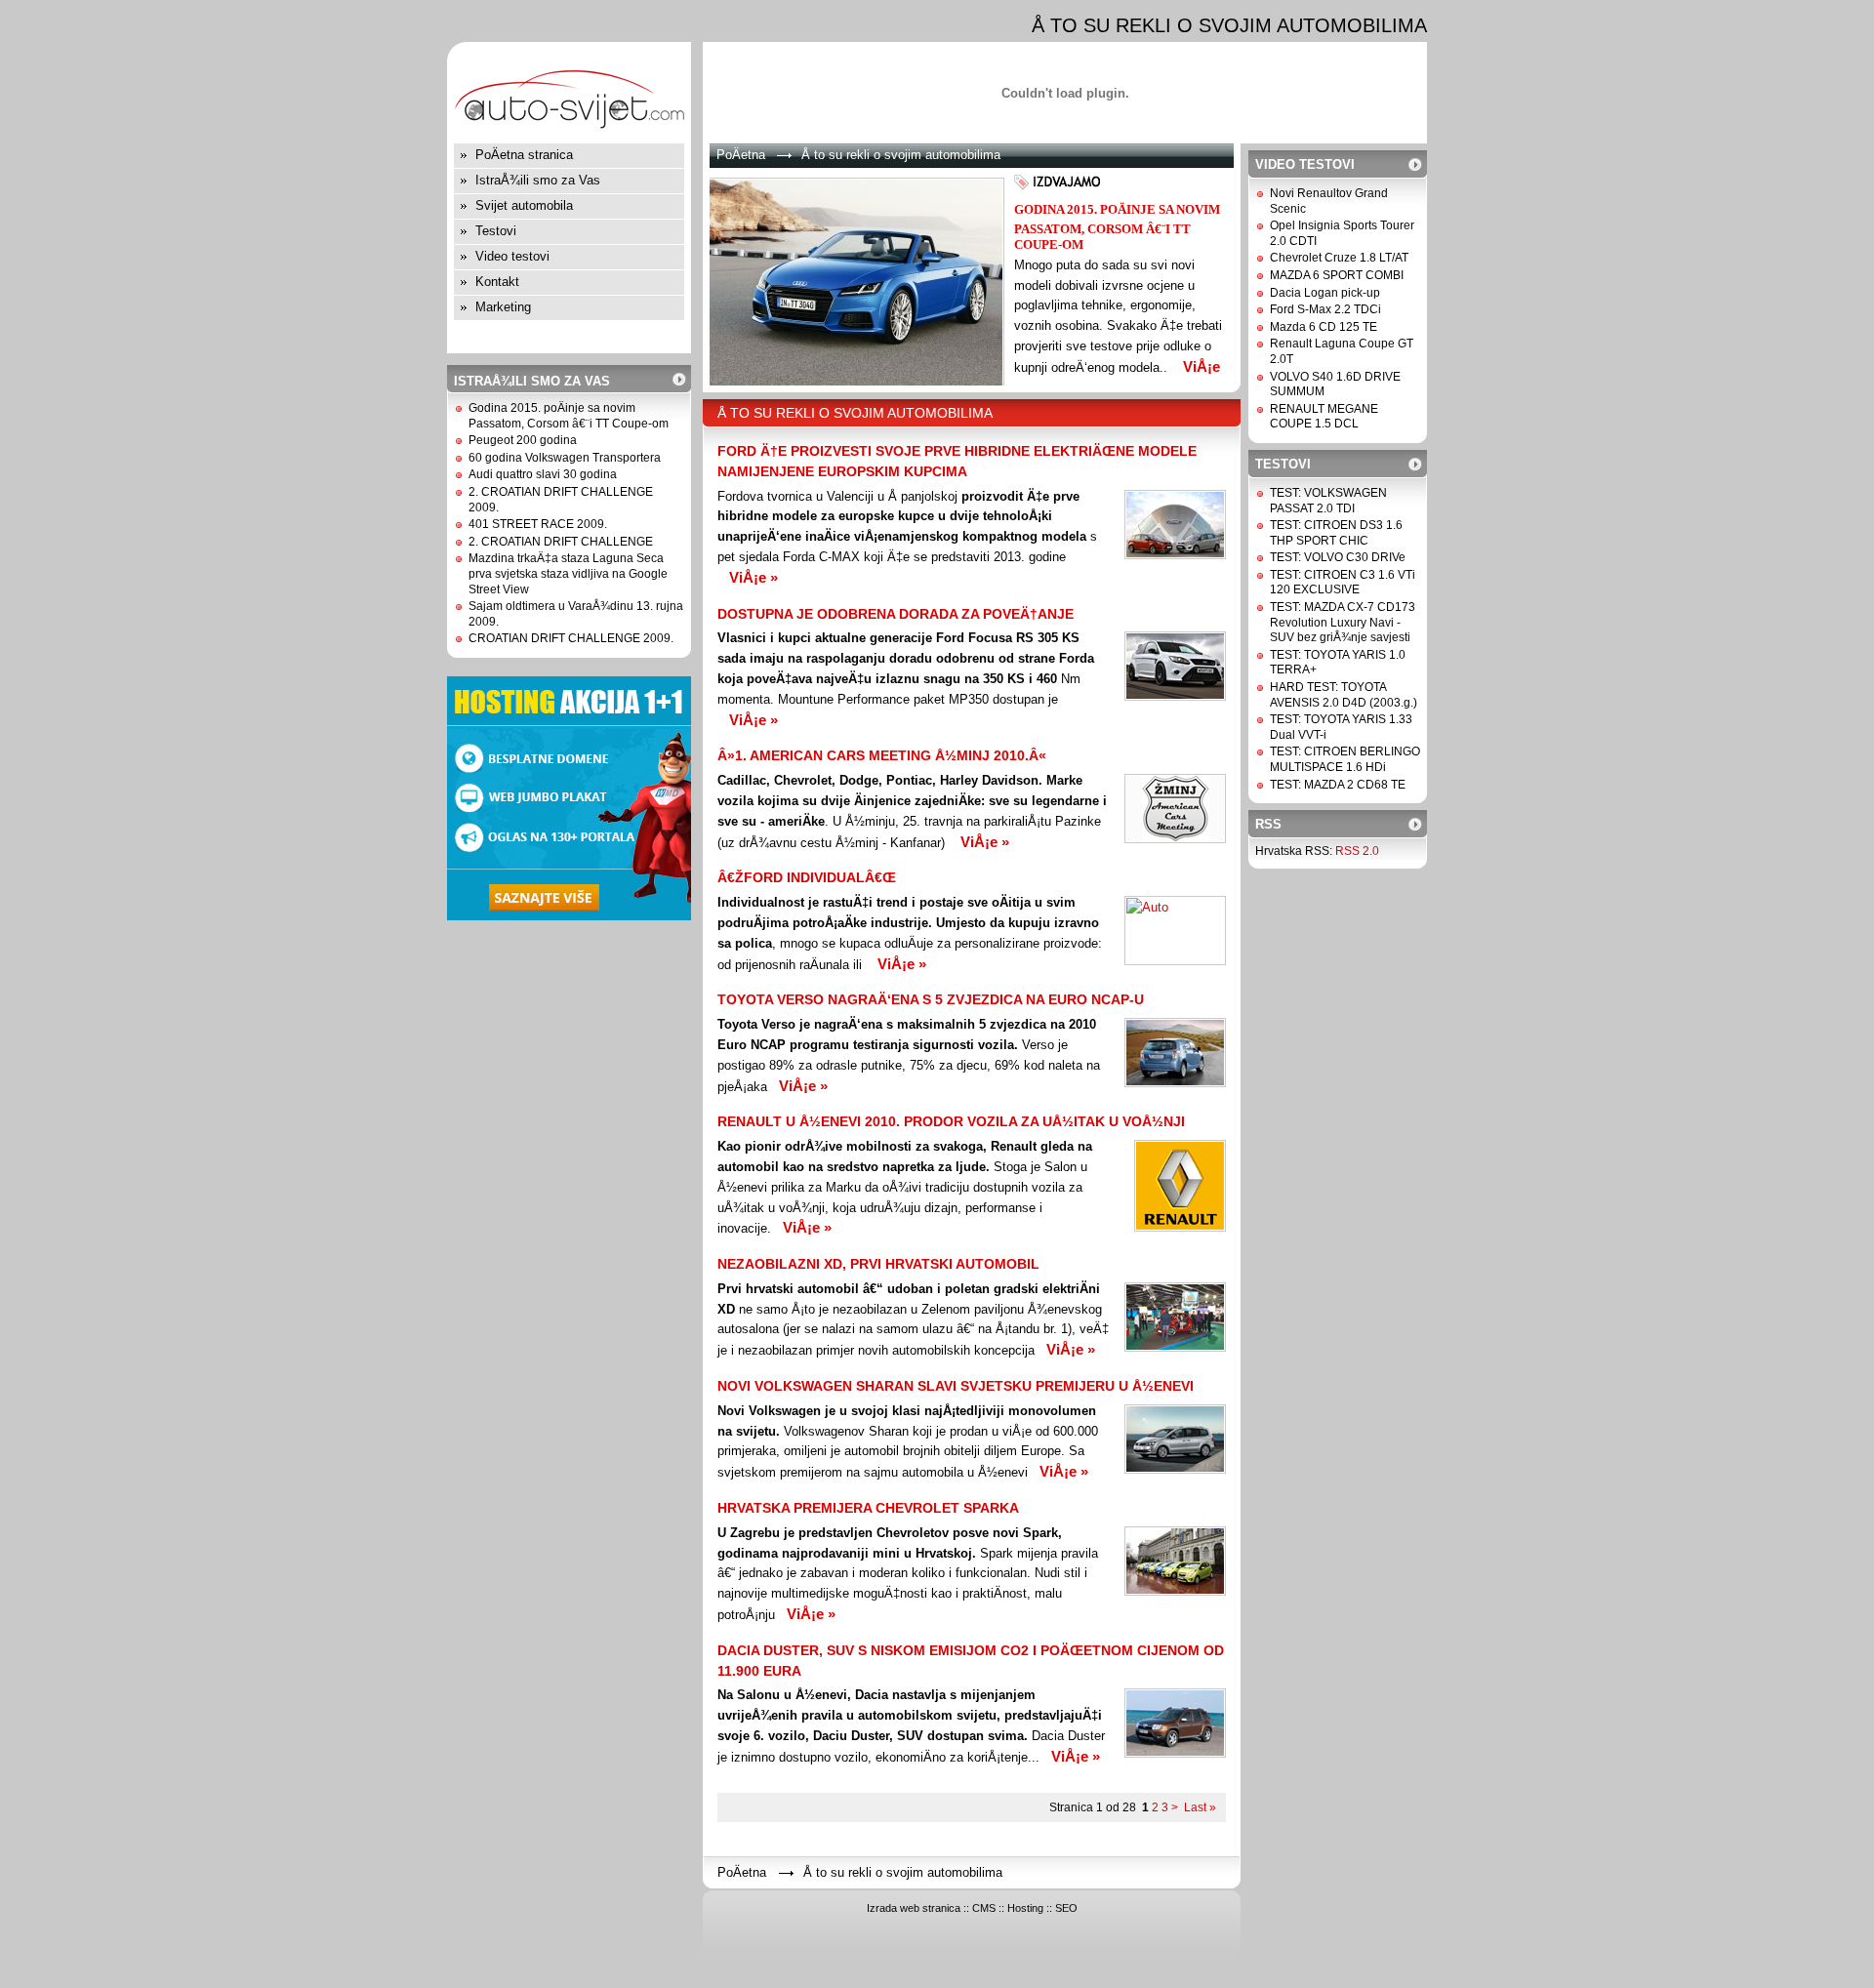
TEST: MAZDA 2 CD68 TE (1338, 785)
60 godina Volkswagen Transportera (565, 458)
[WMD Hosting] (569, 916)
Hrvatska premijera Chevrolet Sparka (868, 1508)
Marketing (503, 307)
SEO (1066, 1908)
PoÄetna (741, 155)
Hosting (1025, 1908)
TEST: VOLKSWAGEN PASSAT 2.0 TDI (1328, 501)
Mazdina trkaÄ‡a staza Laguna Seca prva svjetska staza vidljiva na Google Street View (568, 573)
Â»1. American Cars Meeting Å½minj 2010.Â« (882, 755)
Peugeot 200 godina (523, 440)
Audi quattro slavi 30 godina (543, 474)
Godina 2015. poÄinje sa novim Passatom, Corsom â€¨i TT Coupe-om (569, 416)
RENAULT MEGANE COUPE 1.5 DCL (1324, 417)
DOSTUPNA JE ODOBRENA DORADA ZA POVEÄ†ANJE (896, 614)
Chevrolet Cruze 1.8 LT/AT (1339, 258)
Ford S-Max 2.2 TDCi (1325, 309)
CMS (984, 1908)
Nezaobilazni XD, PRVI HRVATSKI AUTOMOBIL (878, 1264)
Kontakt (497, 282)
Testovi (496, 231)
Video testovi (512, 256)
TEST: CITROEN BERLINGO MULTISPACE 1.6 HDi (1345, 759)
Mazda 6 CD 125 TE (1324, 327)
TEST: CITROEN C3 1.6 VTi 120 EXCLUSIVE (1343, 583)
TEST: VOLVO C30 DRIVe (1338, 557)
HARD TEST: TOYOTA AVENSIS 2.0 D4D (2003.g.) (1344, 695)
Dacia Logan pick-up (1325, 293)
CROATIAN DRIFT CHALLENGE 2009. (571, 638)
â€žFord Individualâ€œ (807, 877)
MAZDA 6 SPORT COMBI (1337, 275)
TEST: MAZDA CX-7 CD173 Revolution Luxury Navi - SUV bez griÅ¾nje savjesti (1343, 622)
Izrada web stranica (914, 1908)
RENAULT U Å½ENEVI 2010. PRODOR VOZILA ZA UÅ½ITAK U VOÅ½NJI (951, 1121)
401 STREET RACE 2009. (538, 524)
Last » (1200, 1807)
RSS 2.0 (1357, 851)
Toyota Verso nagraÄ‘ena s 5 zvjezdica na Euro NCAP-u (931, 999)
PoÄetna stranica (524, 155)
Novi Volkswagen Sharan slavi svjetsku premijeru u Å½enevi (956, 1386)
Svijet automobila (524, 205)
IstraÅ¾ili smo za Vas (538, 180)
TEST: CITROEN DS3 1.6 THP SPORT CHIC (1336, 533)
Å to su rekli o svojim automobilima (901, 155)
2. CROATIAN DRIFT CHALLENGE (561, 542)
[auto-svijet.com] (569, 139)
